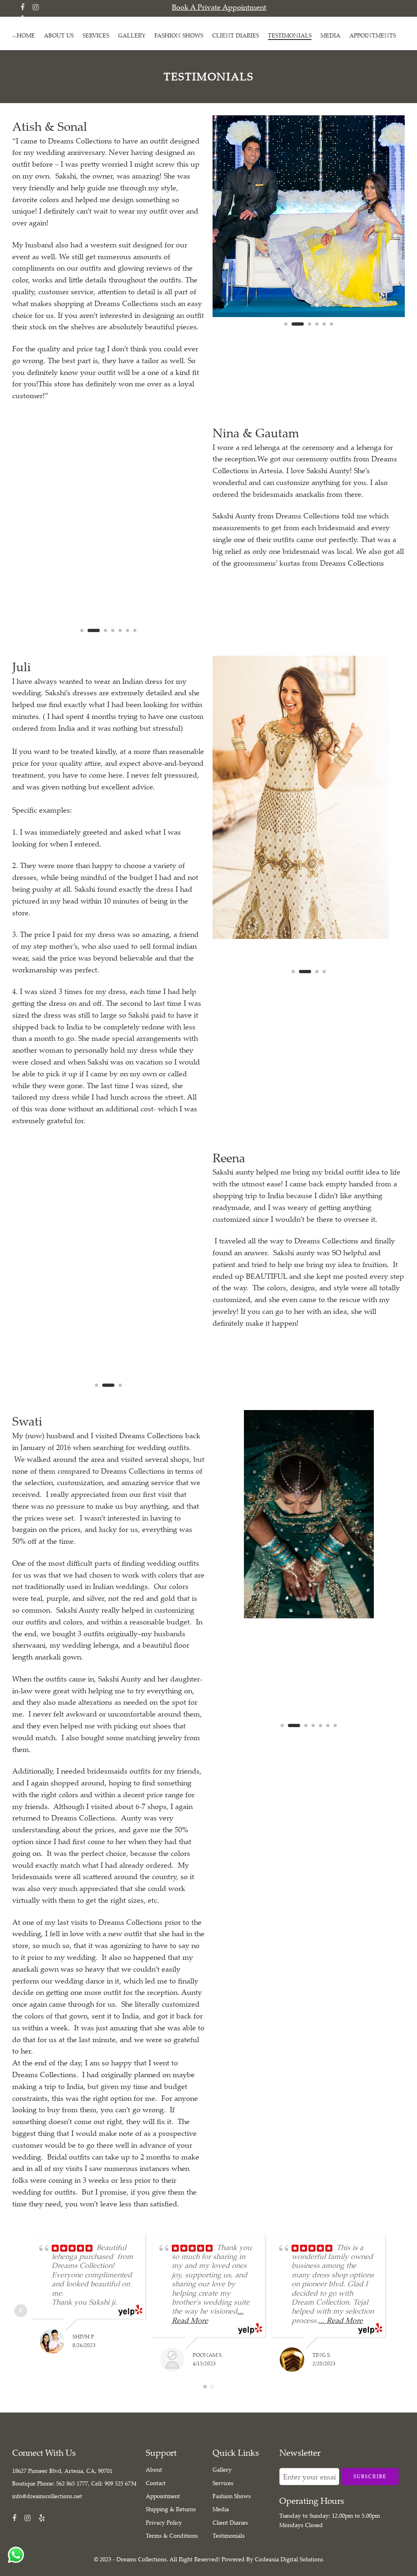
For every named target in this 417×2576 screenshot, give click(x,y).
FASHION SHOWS (179, 35)
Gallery (222, 2469)
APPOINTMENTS (373, 35)
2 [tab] (298, 331)
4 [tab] (317, 331)
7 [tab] (335, 1732)
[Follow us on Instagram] (36, 7)
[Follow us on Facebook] (22, 7)
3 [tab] (309, 331)
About (154, 2469)
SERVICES (96, 35)
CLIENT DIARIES (236, 35)
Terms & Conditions (172, 2535)
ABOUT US (59, 35)
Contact (156, 2483)
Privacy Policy (164, 2522)
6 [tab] (331, 331)
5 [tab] (324, 331)
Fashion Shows (232, 2496)
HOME (26, 35)
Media (221, 2509)
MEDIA (330, 35)
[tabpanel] (309, 216)
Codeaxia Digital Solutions (289, 2559)
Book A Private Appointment (219, 7)
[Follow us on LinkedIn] (42, 2518)
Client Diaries (230, 2522)
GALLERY (132, 35)
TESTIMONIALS (290, 35)
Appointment (163, 2496)
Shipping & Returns (171, 2509)
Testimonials (229, 2535)
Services (223, 2483)
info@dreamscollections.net (47, 2496)
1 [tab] (286, 331)
